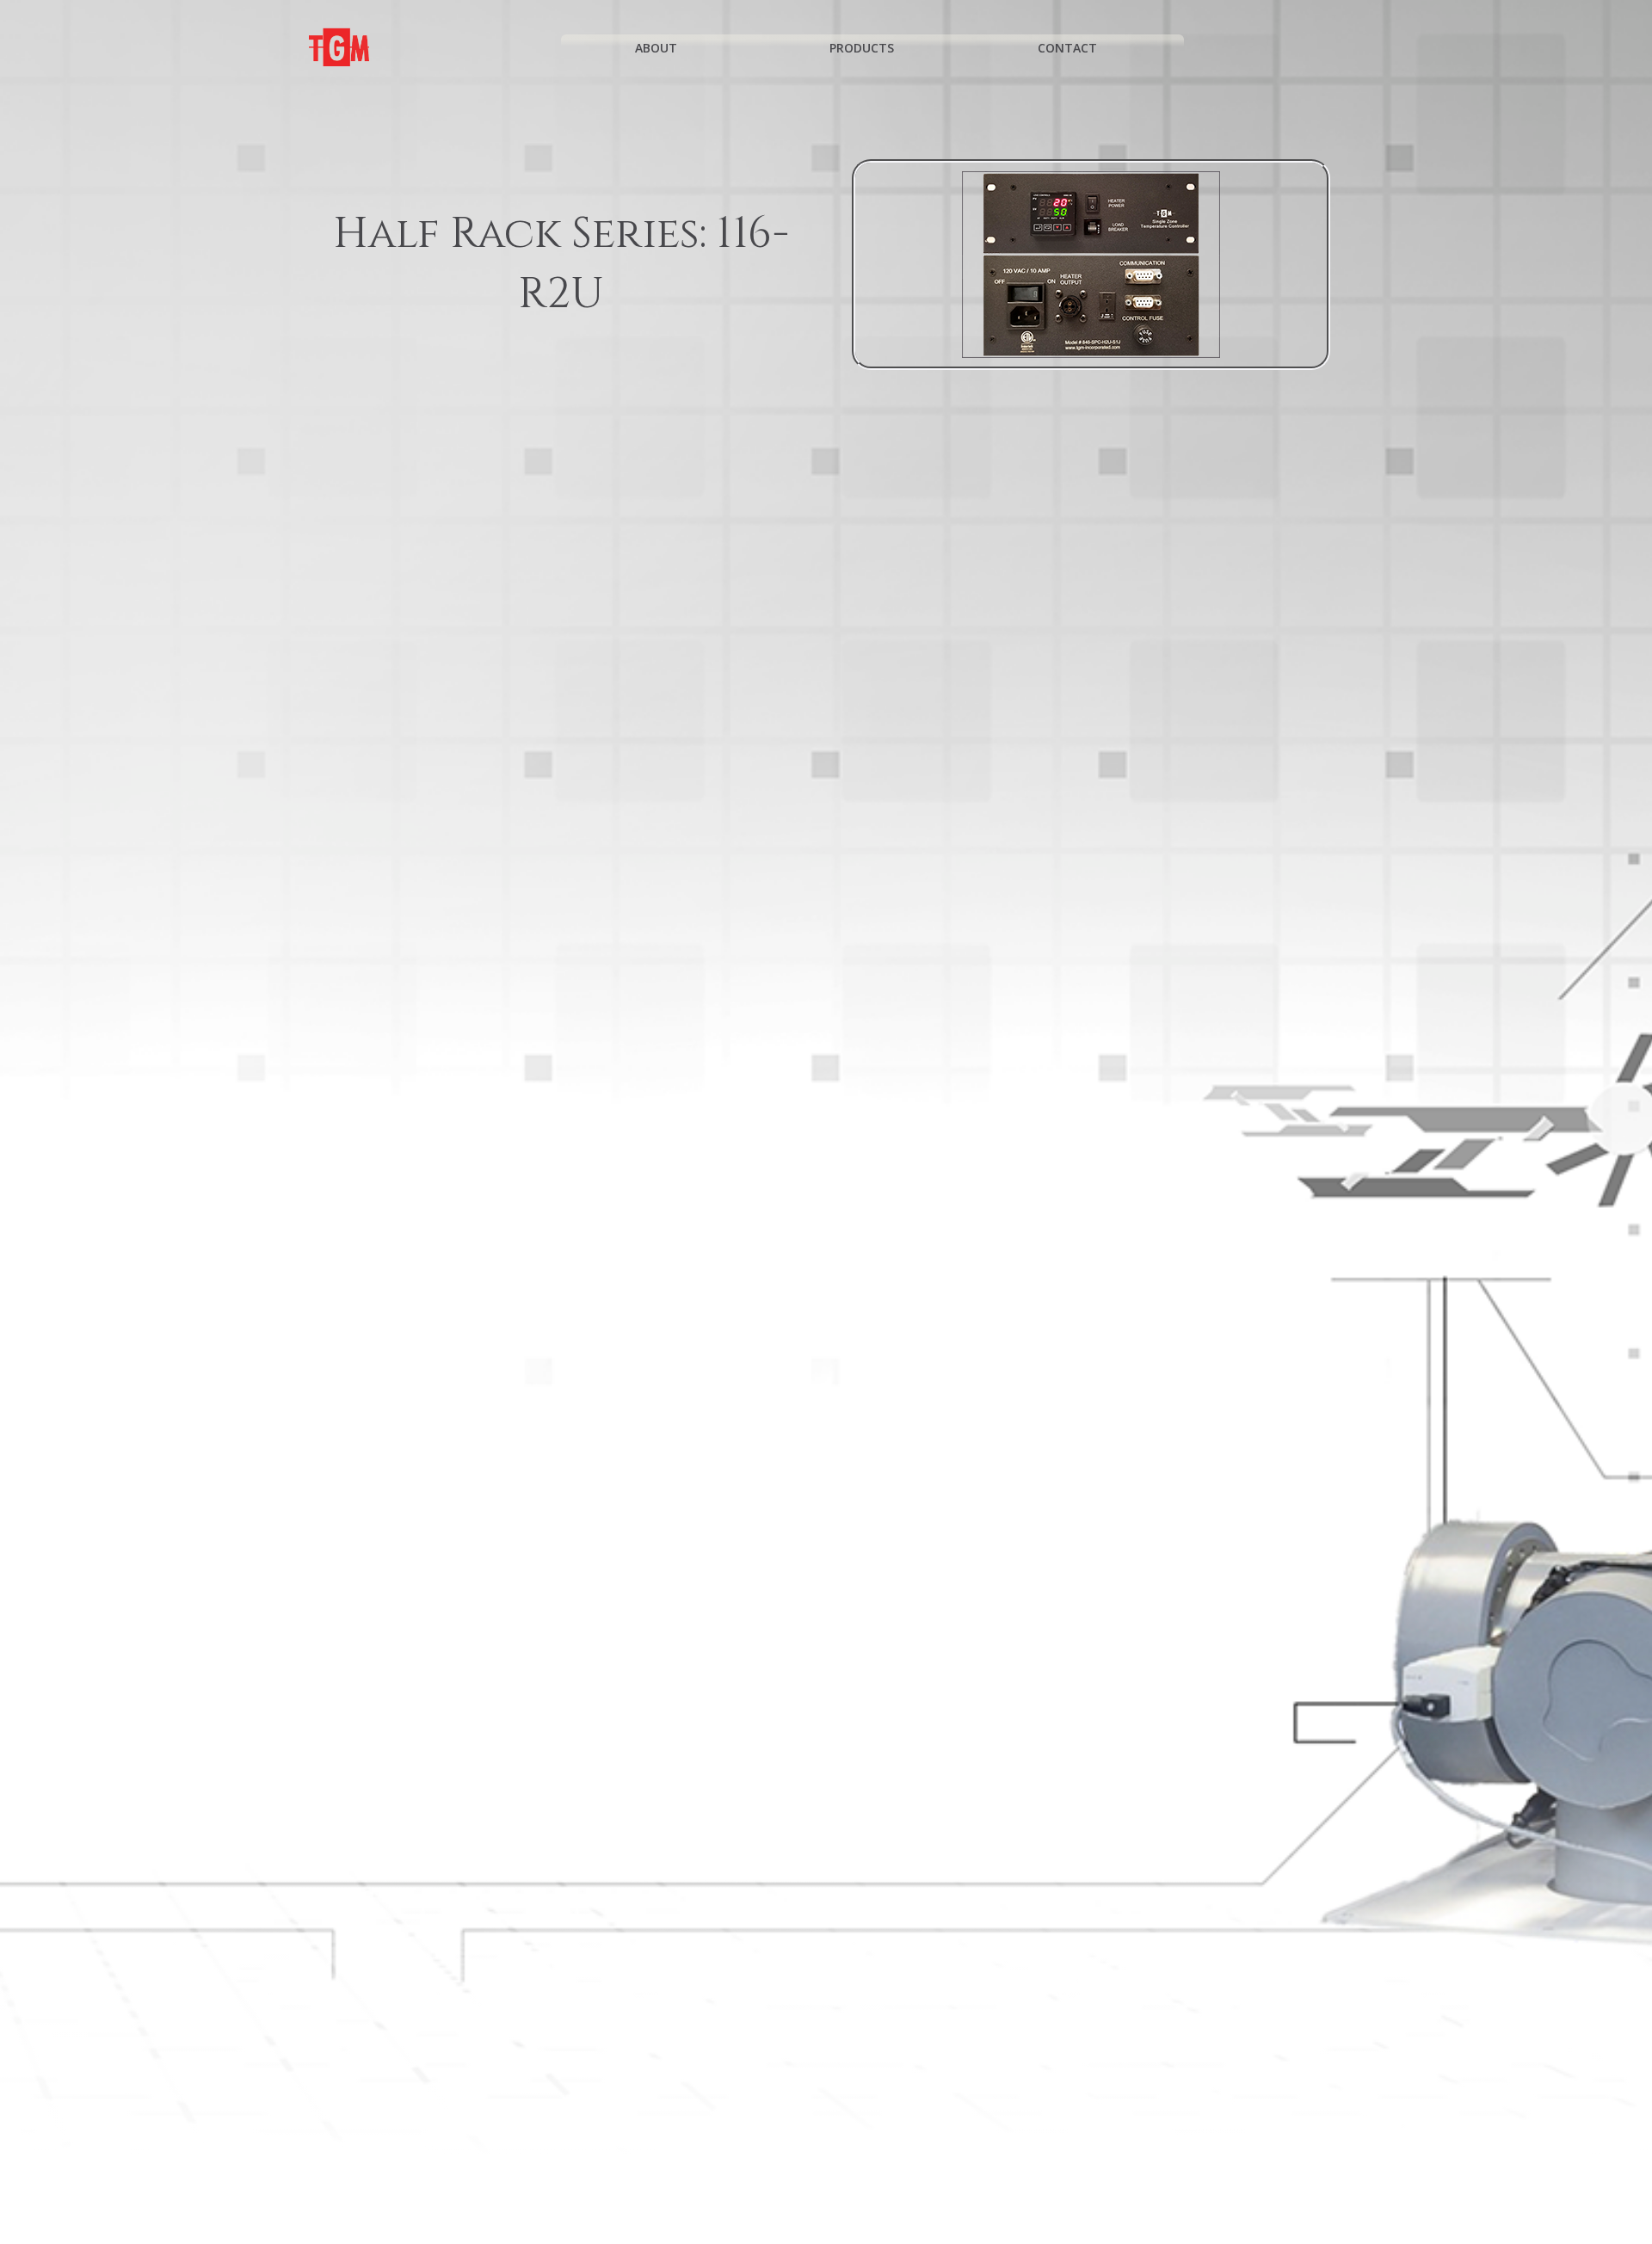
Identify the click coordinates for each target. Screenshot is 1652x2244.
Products (862, 48)
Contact (1067, 48)
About (656, 48)
